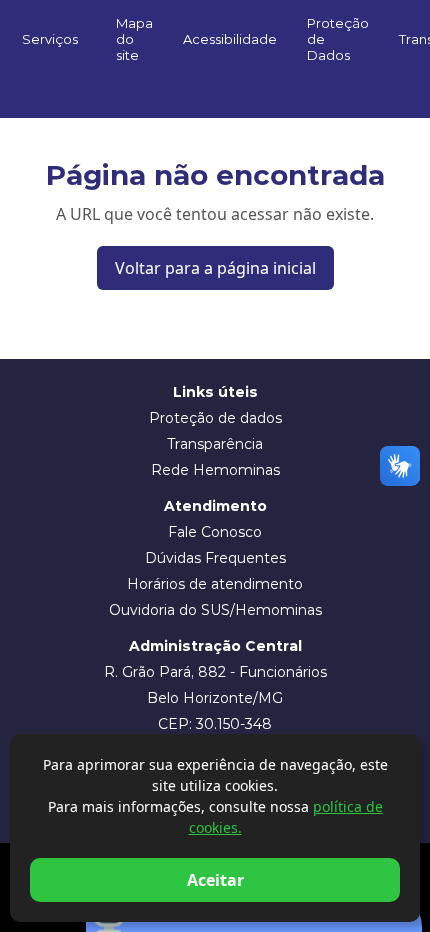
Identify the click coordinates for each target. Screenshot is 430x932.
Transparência (215, 444)
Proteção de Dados (338, 39)
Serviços (50, 39)
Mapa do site (134, 39)
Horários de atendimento (215, 584)
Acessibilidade (230, 39)
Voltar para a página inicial (215, 268)
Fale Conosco (215, 532)
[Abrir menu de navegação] (215, 83)
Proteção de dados (215, 418)
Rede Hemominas (215, 470)
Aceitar (215, 880)
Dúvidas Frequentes (215, 558)
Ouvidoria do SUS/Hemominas (215, 610)
